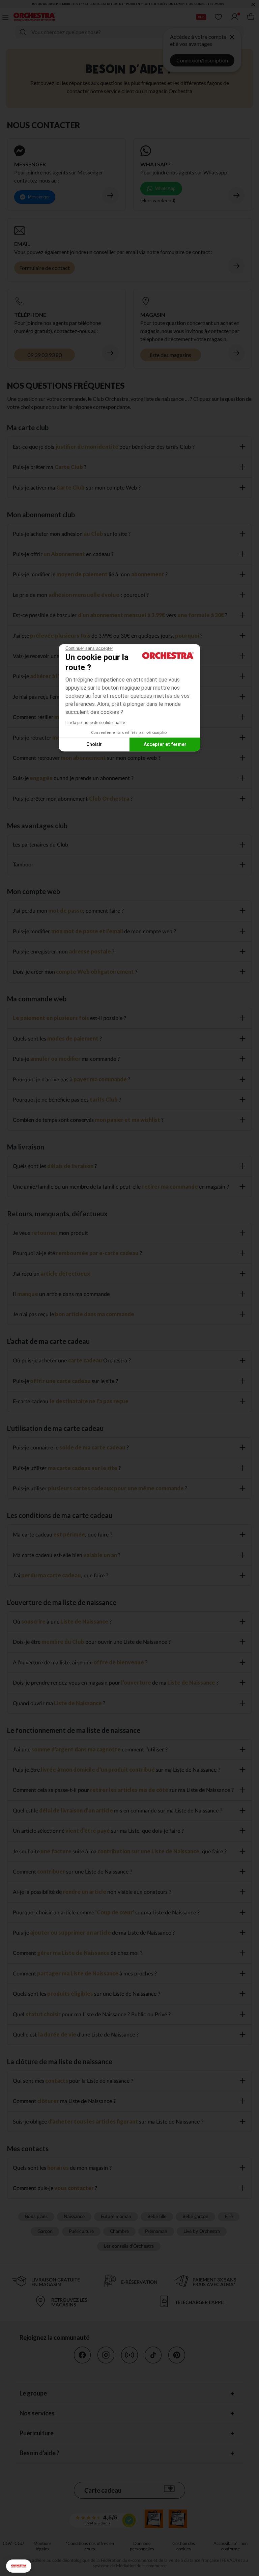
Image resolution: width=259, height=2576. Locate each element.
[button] (19, 2566)
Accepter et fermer (165, 744)
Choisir (94, 744)
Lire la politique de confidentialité (95, 723)
